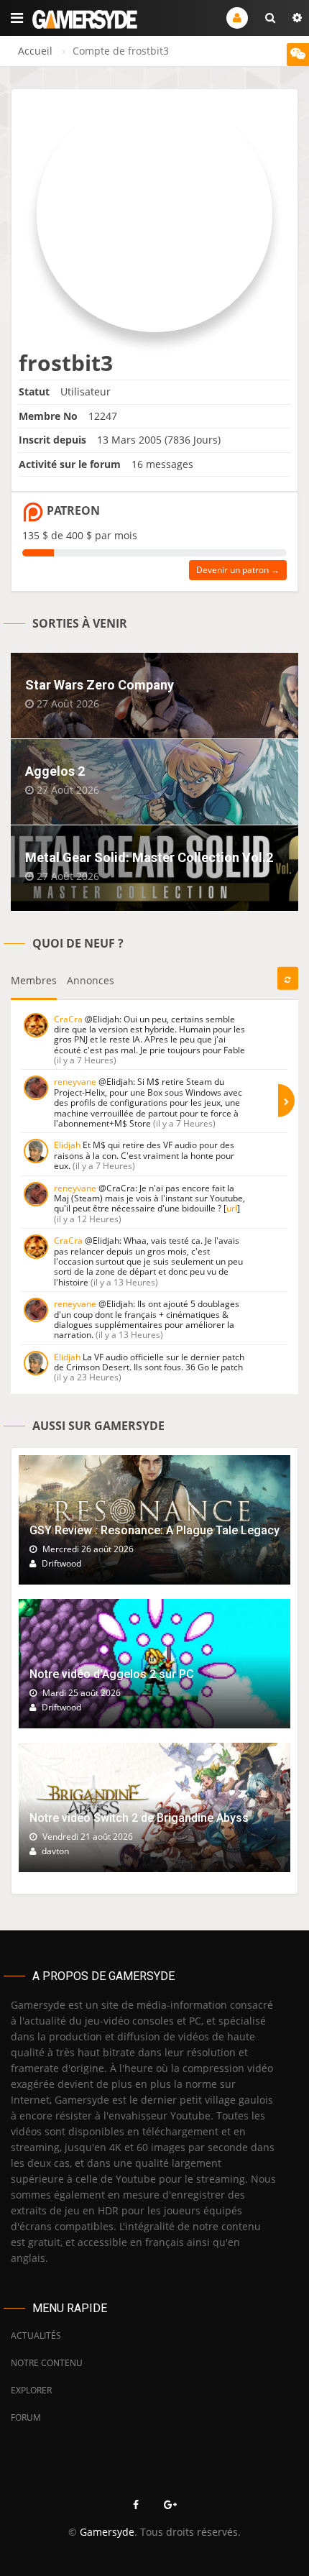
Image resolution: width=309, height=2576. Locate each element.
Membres (34, 980)
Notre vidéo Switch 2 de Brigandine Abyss (139, 1818)
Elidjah (67, 1145)
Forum (26, 2417)
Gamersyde (107, 2532)
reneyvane (75, 1082)
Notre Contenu (47, 2363)
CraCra (68, 1019)
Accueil (35, 51)
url (232, 1208)
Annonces (91, 980)
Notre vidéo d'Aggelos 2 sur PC (112, 1674)
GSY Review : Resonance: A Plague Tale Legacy (154, 1530)
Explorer (31, 2390)
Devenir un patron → (238, 570)
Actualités (36, 2336)
